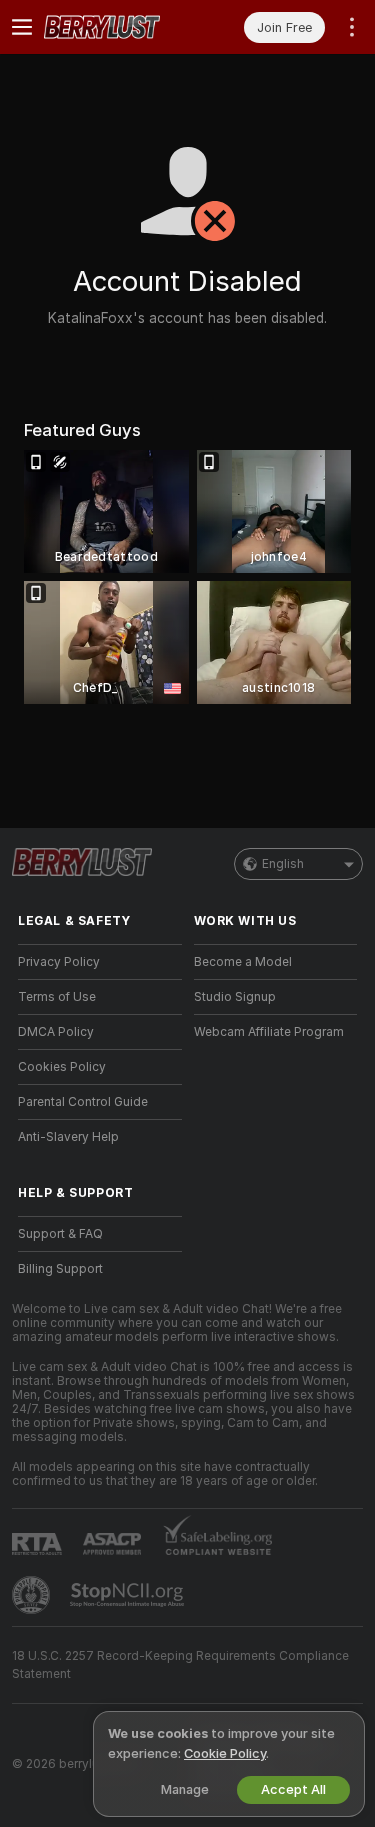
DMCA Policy (56, 1032)
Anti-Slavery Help (68, 1137)
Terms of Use (57, 997)
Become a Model (243, 962)
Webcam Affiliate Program (269, 1032)
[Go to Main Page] (116, 27)
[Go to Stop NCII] (129, 1595)
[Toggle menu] (22, 27)
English (283, 864)
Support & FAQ (60, 1234)
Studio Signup (235, 997)
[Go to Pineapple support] (33, 1595)
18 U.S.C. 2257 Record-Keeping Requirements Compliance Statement (180, 1665)
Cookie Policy (225, 1753)
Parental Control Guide (83, 1102)
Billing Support (60, 1269)
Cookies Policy (62, 1067)
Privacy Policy (59, 962)
